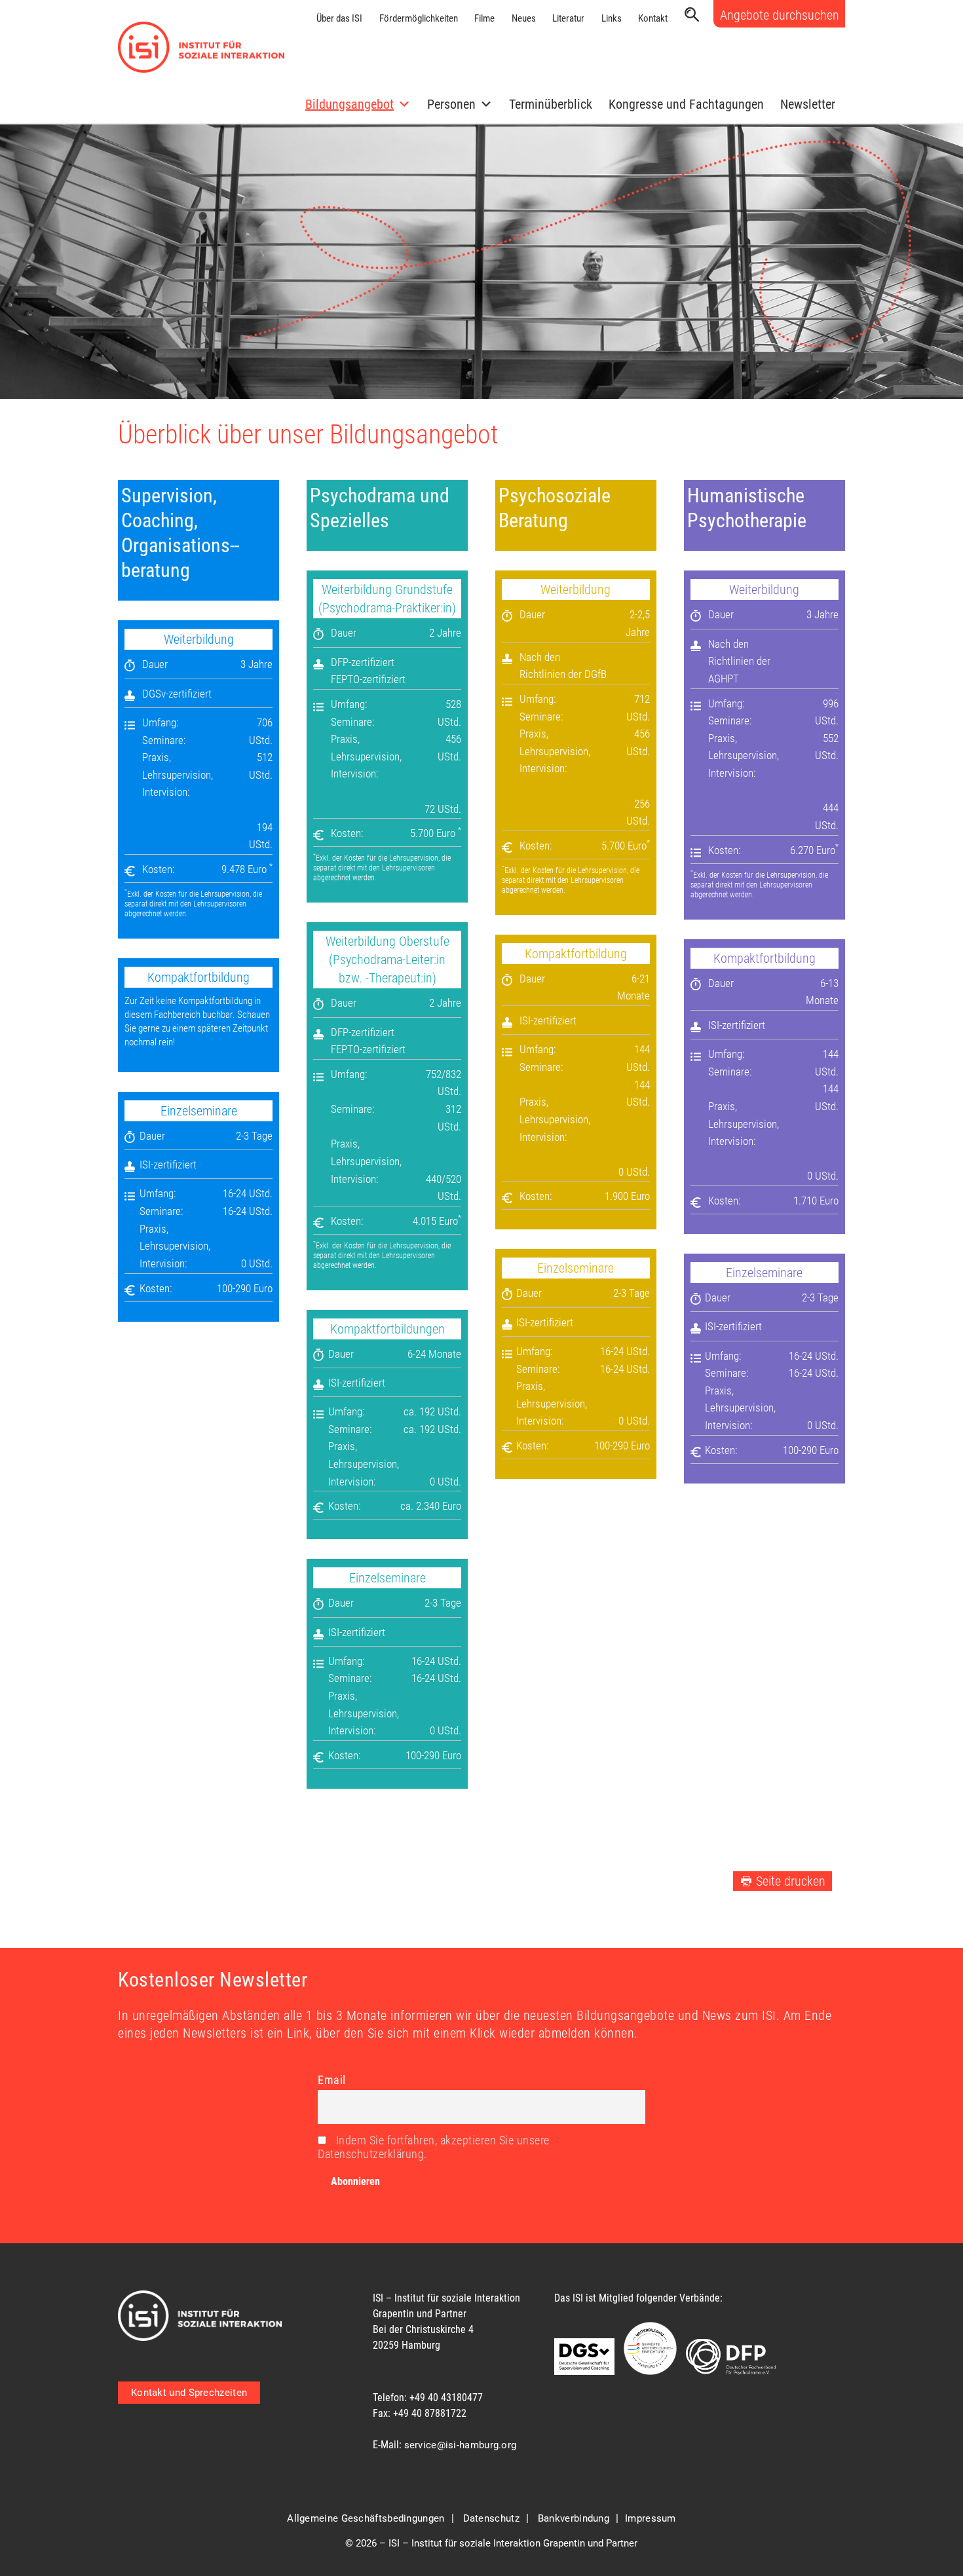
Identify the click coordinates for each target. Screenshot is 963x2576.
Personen (451, 104)
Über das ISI (339, 18)
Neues (524, 18)
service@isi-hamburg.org (461, 2445)
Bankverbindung (574, 2518)
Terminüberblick (551, 104)
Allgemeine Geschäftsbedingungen (366, 2518)
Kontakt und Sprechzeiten (189, 2393)
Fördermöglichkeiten (419, 18)
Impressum (651, 2518)
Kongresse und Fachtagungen (686, 104)
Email (332, 2080)
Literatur (568, 18)
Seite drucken (791, 1881)
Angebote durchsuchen (780, 15)
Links (612, 18)
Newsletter (808, 104)
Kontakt (653, 18)
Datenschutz (491, 2518)
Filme (484, 18)
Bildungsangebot (349, 104)
